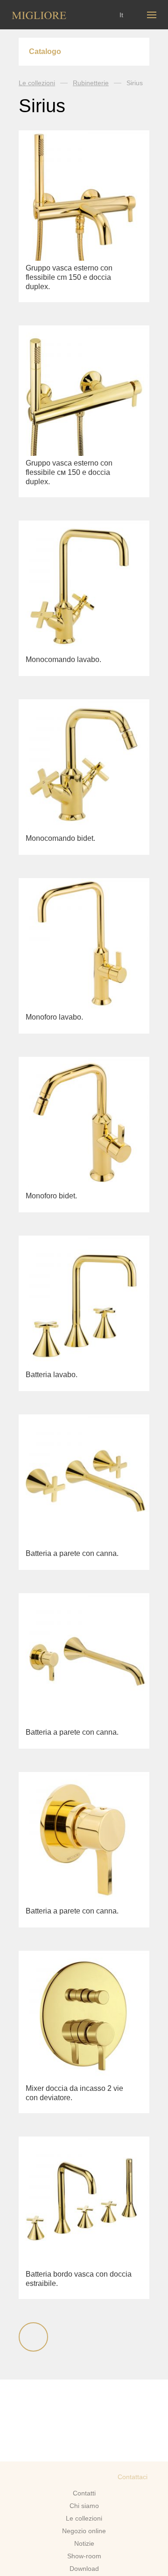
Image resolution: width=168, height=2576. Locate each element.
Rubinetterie (91, 83)
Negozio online (84, 2531)
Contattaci (133, 2477)
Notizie (84, 2543)
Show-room (84, 2556)
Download (84, 2569)
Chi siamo (84, 2506)
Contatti (84, 2493)
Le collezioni (37, 83)
